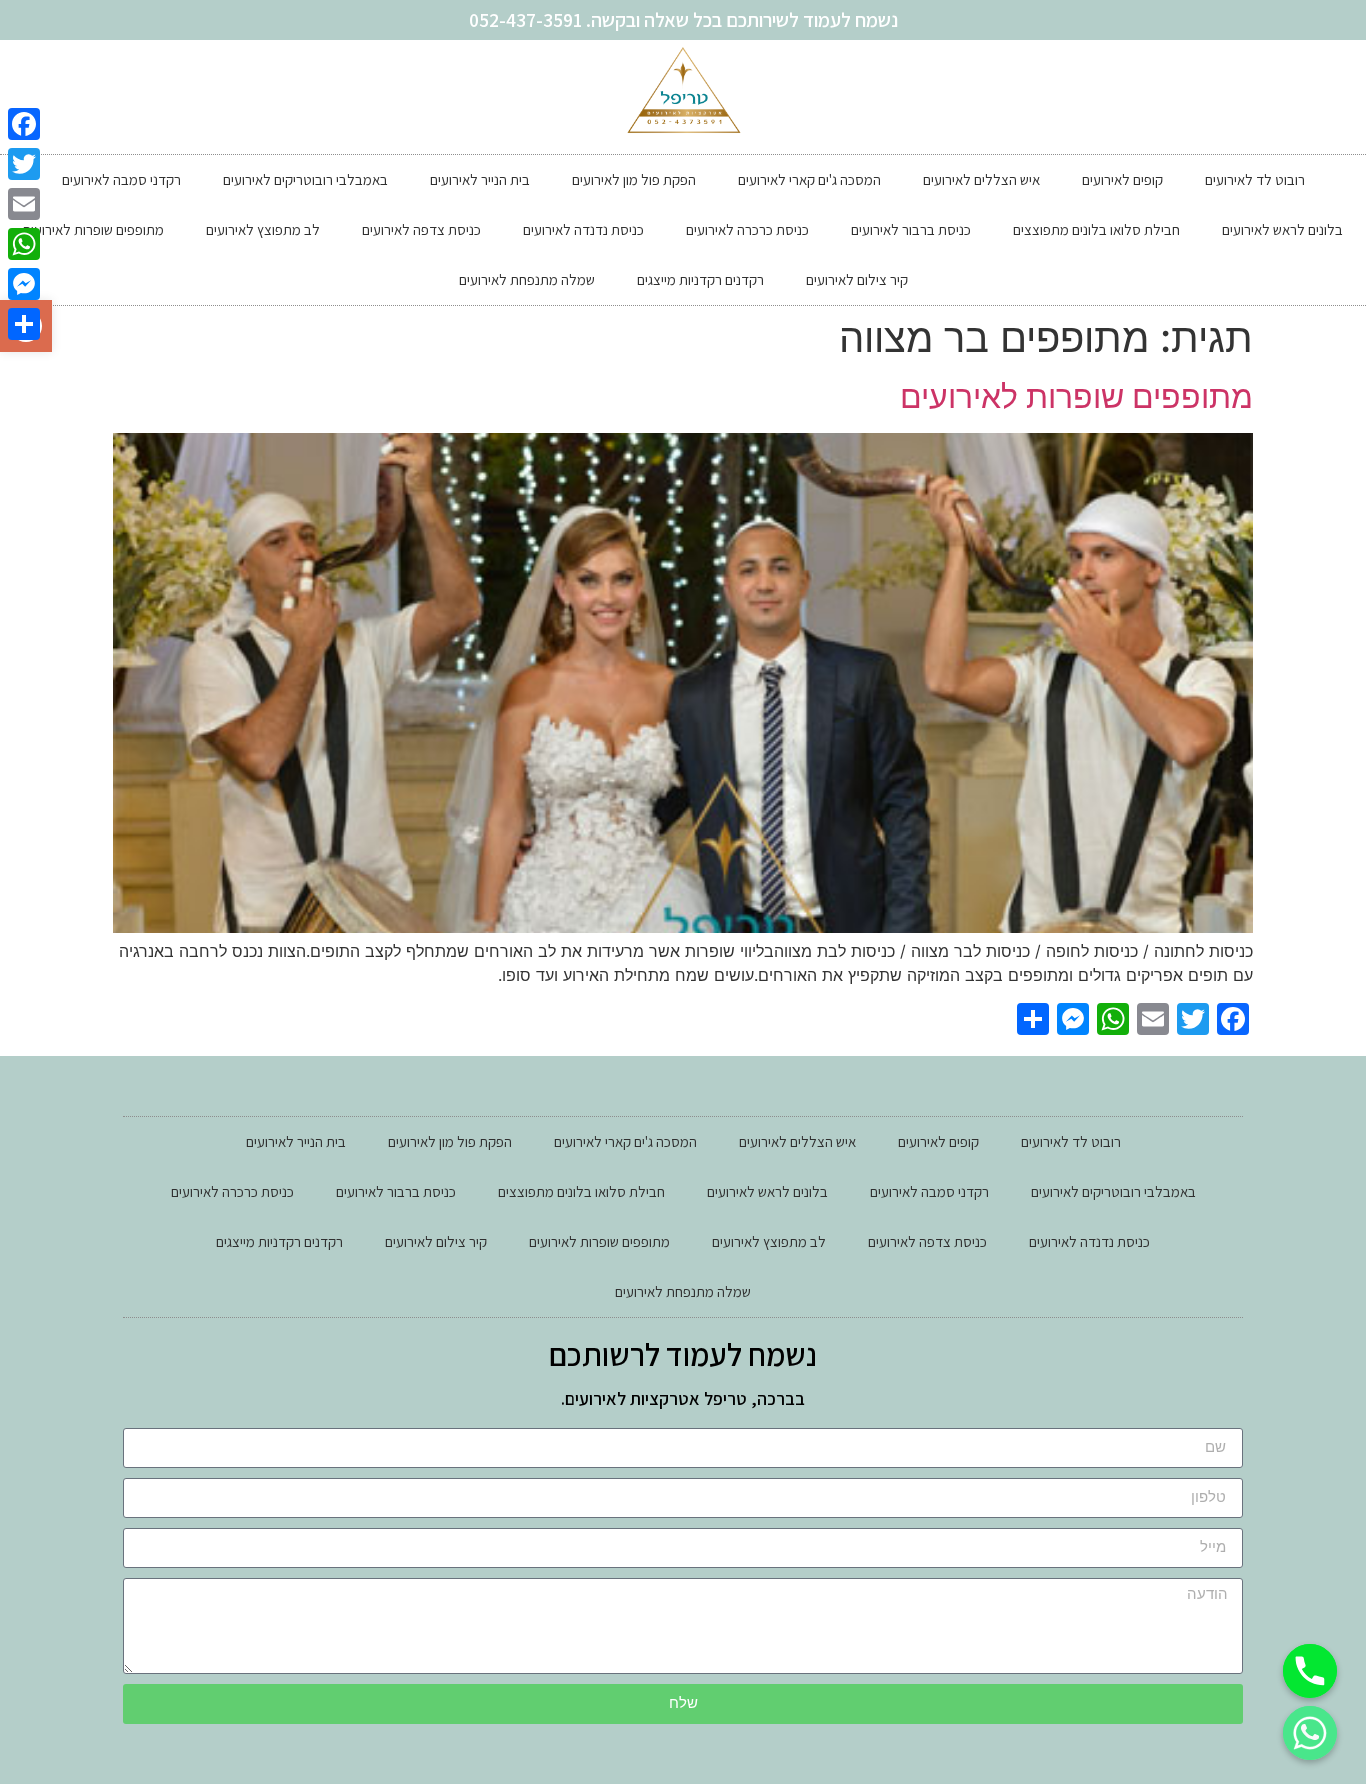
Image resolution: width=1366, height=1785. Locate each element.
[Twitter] (24, 164)
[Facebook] (24, 124)
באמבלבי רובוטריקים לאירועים (305, 179)
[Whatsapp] (1310, 1733)
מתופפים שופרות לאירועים (93, 229)
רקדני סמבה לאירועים (121, 179)
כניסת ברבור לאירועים (911, 229)
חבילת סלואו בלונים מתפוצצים (1096, 229)
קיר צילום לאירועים (857, 279)
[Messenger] (24, 284)
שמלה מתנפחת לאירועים (527, 279)
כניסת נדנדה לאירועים (583, 229)
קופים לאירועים (1122, 179)
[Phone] (1310, 1671)
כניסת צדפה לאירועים (421, 229)
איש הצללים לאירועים (981, 179)
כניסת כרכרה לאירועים (747, 229)
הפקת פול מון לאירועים (634, 179)
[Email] (24, 204)
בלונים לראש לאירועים (1282, 229)
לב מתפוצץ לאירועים (263, 229)
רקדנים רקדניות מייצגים (700, 279)
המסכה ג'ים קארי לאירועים (809, 179)
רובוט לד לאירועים (1255, 179)
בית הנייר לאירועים (480, 179)
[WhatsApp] (24, 244)
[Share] (24, 324)
